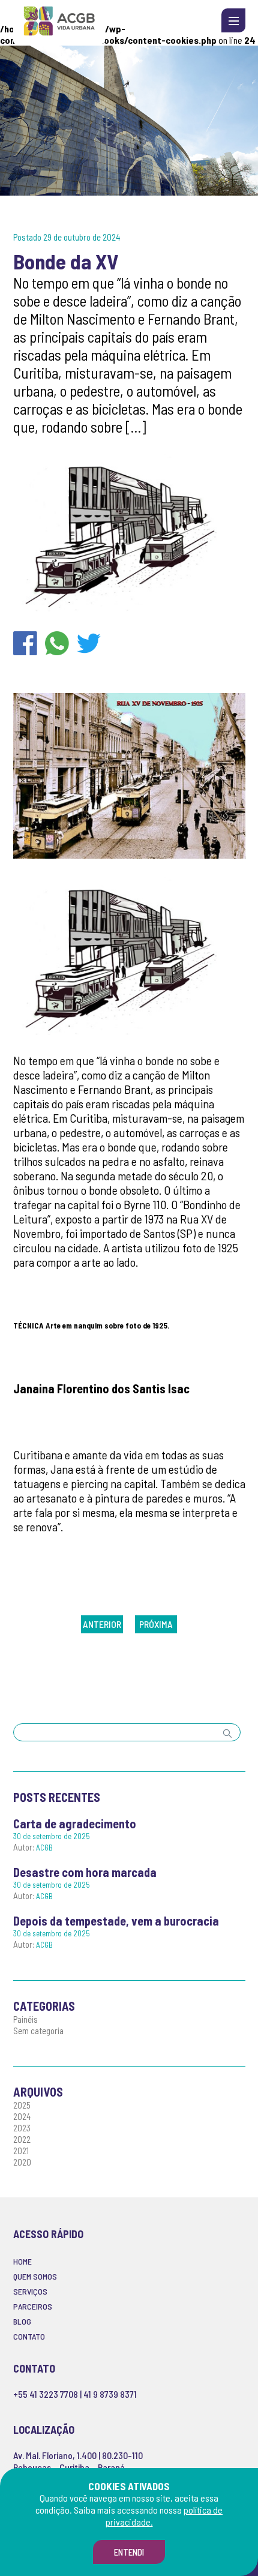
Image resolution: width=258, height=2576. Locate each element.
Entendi (129, 2552)
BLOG (22, 2321)
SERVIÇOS (30, 2291)
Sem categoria (38, 2031)
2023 (22, 2128)
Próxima (156, 1624)
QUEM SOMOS (35, 2276)
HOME (22, 2261)
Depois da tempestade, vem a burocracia (116, 1921)
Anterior (102, 1624)
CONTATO (29, 2336)
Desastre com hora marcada (85, 1872)
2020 (22, 2162)
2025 (22, 2105)
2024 (22, 2116)
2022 (22, 2139)
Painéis (25, 2019)
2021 (21, 2151)
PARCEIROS (33, 2306)
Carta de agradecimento (75, 1824)
